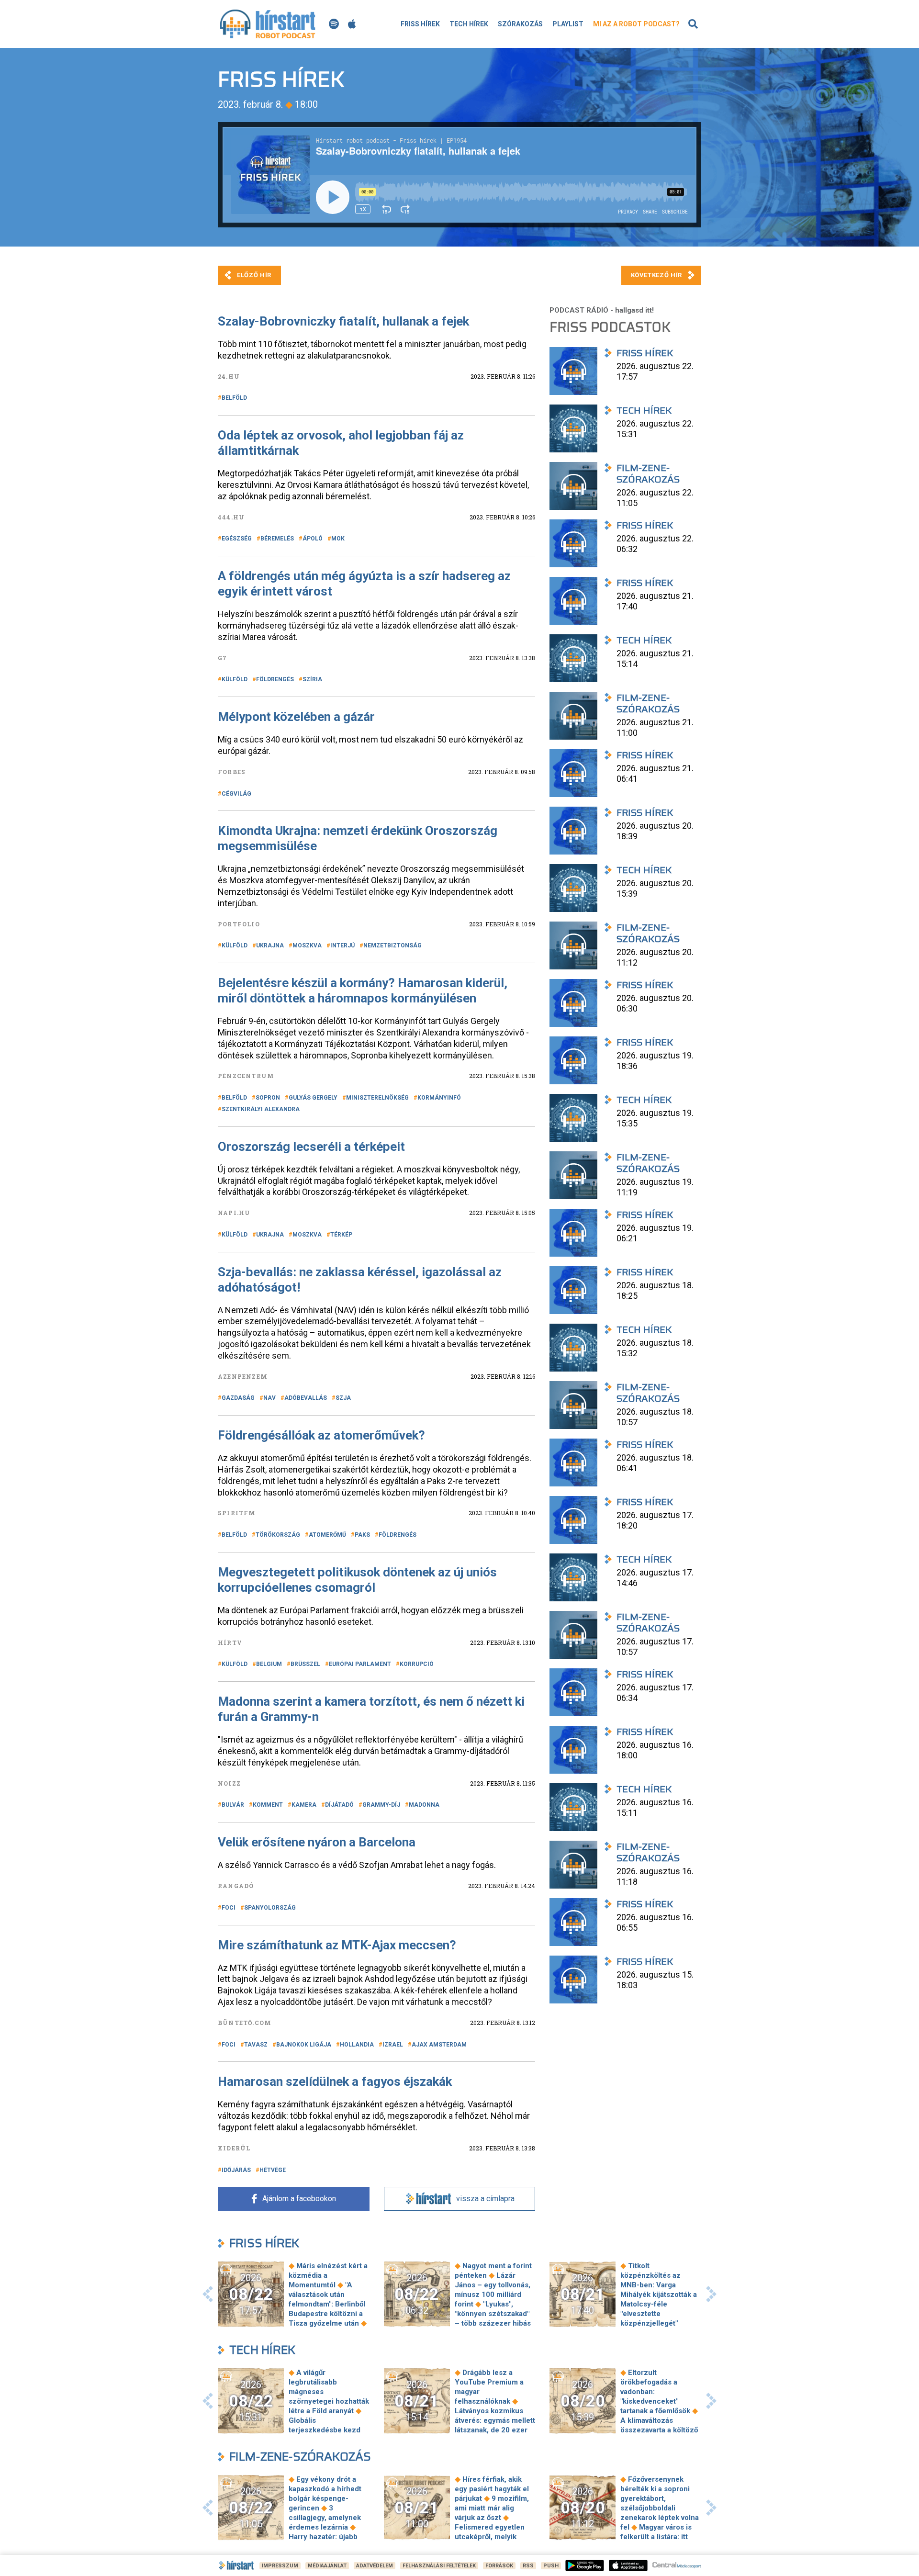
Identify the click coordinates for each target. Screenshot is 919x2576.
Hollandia (357, 2045)
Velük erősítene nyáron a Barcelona (317, 1842)
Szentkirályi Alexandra (261, 1109)
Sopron (268, 1098)
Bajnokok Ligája (304, 2045)
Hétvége (273, 2170)
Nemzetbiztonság (392, 945)
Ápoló (313, 539)
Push (551, 2566)
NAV (269, 1398)
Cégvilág (236, 794)
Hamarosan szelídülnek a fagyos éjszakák (335, 2081)
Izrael (393, 2045)
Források (499, 2566)
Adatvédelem (375, 2566)
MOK (338, 539)
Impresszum (280, 2566)
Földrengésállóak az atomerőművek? (321, 1435)
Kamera (304, 1805)
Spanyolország (270, 1908)
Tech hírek (469, 24)
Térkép (341, 1235)
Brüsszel (305, 1664)
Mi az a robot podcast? (636, 24)
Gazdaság (238, 1398)
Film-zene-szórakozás (300, 2457)
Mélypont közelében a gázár (296, 717)
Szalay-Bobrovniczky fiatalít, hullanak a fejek (345, 321)
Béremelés (277, 539)
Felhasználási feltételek (439, 2566)
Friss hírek (420, 24)
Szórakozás (520, 24)
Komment (268, 1805)
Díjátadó (339, 1805)
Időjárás (236, 2170)
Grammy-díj (381, 1805)
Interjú (342, 945)
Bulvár (233, 1805)
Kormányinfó (439, 1098)
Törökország (278, 1535)
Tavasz (256, 2045)
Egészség (237, 539)
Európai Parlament (360, 1664)
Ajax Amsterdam (439, 2045)
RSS (528, 2566)
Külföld (235, 679)
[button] (208, 2294)
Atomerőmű (327, 1535)
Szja (343, 1398)
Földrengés (275, 679)
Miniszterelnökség (377, 1098)
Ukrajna (270, 945)
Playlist (568, 24)
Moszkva (307, 945)
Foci (229, 1908)
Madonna (424, 1805)
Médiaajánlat (327, 2566)
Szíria (312, 679)
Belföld (234, 398)
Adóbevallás (306, 1398)
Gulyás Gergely (313, 1098)
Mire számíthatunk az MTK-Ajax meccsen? (337, 1945)
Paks (362, 1535)
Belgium (269, 1664)
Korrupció (417, 1664)
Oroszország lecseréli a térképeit (311, 1147)
